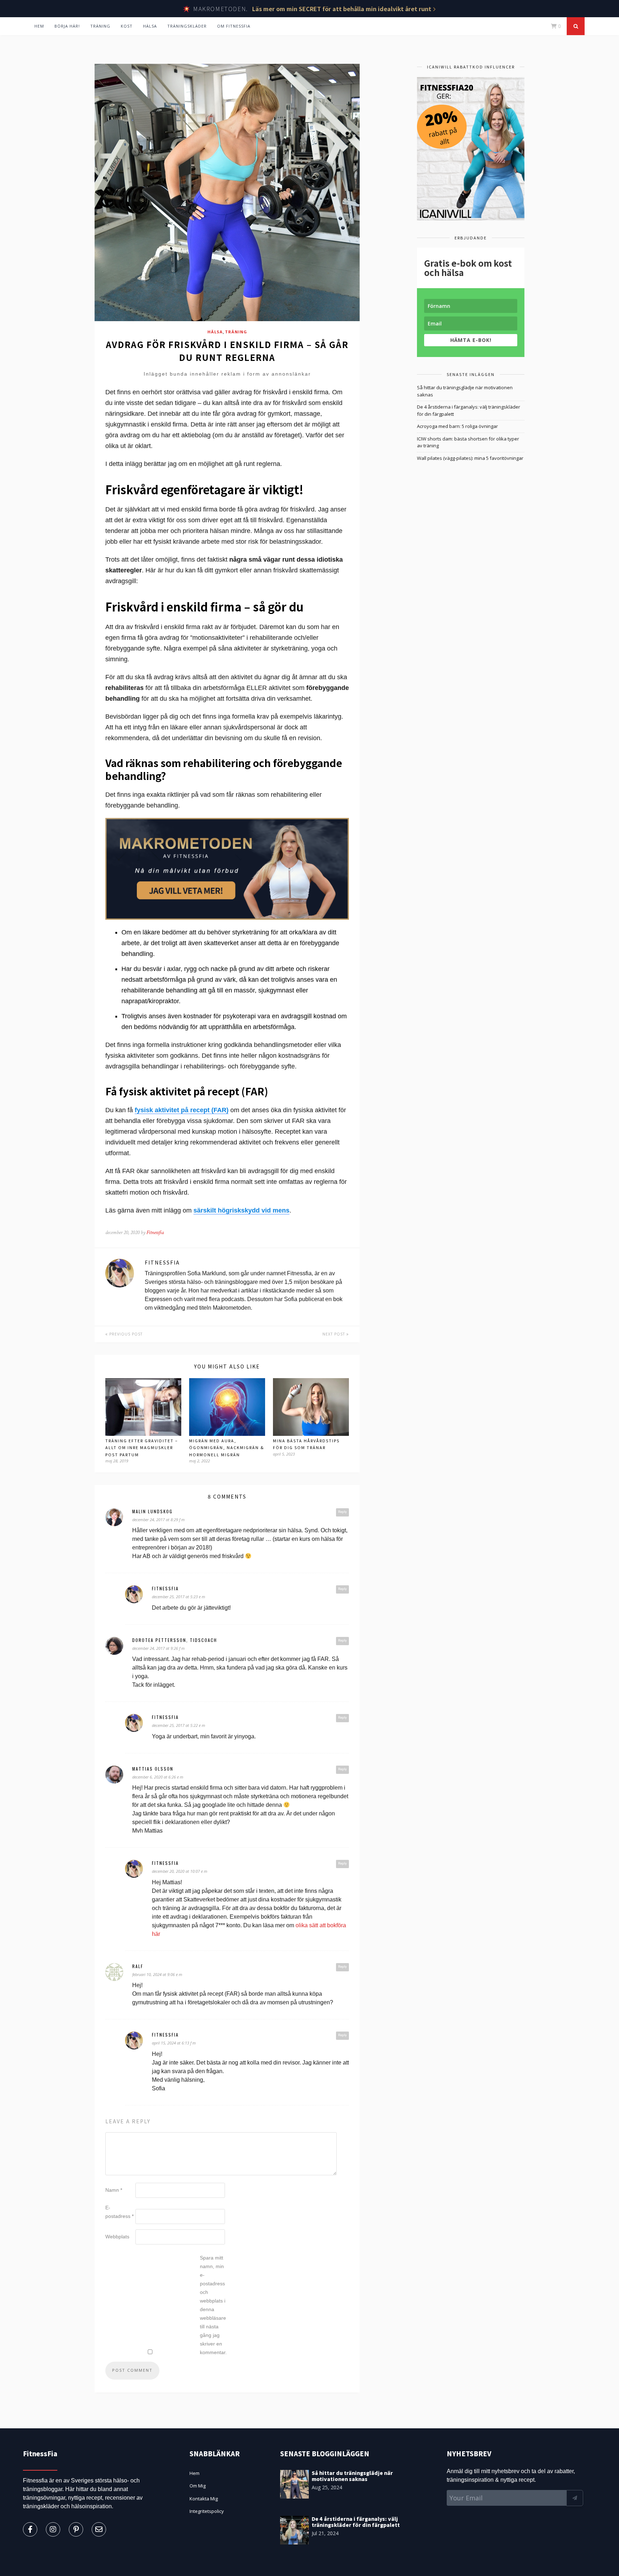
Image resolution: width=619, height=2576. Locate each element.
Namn (114, 2190)
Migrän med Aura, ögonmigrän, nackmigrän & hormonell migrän (227, 1447)
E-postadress (119, 2212)
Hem (39, 26)
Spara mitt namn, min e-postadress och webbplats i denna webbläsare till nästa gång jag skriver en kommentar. (213, 2305)
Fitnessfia (155, 1232)
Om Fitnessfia (234, 26)
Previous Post (125, 1334)
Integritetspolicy (207, 2511)
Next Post (334, 1334)
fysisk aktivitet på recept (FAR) (182, 1110)
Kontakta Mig (204, 2499)
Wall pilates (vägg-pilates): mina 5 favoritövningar (470, 458)
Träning (100, 26)
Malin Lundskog (152, 1511)
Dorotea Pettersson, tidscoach (175, 1640)
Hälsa (150, 26)
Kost (127, 26)
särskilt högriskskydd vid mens (241, 1210)
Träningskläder (187, 26)
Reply (342, 1512)
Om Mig (198, 2486)
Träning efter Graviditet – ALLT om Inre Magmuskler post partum (142, 1447)
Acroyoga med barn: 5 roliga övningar (457, 426)
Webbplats (117, 2237)
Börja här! (67, 26)
